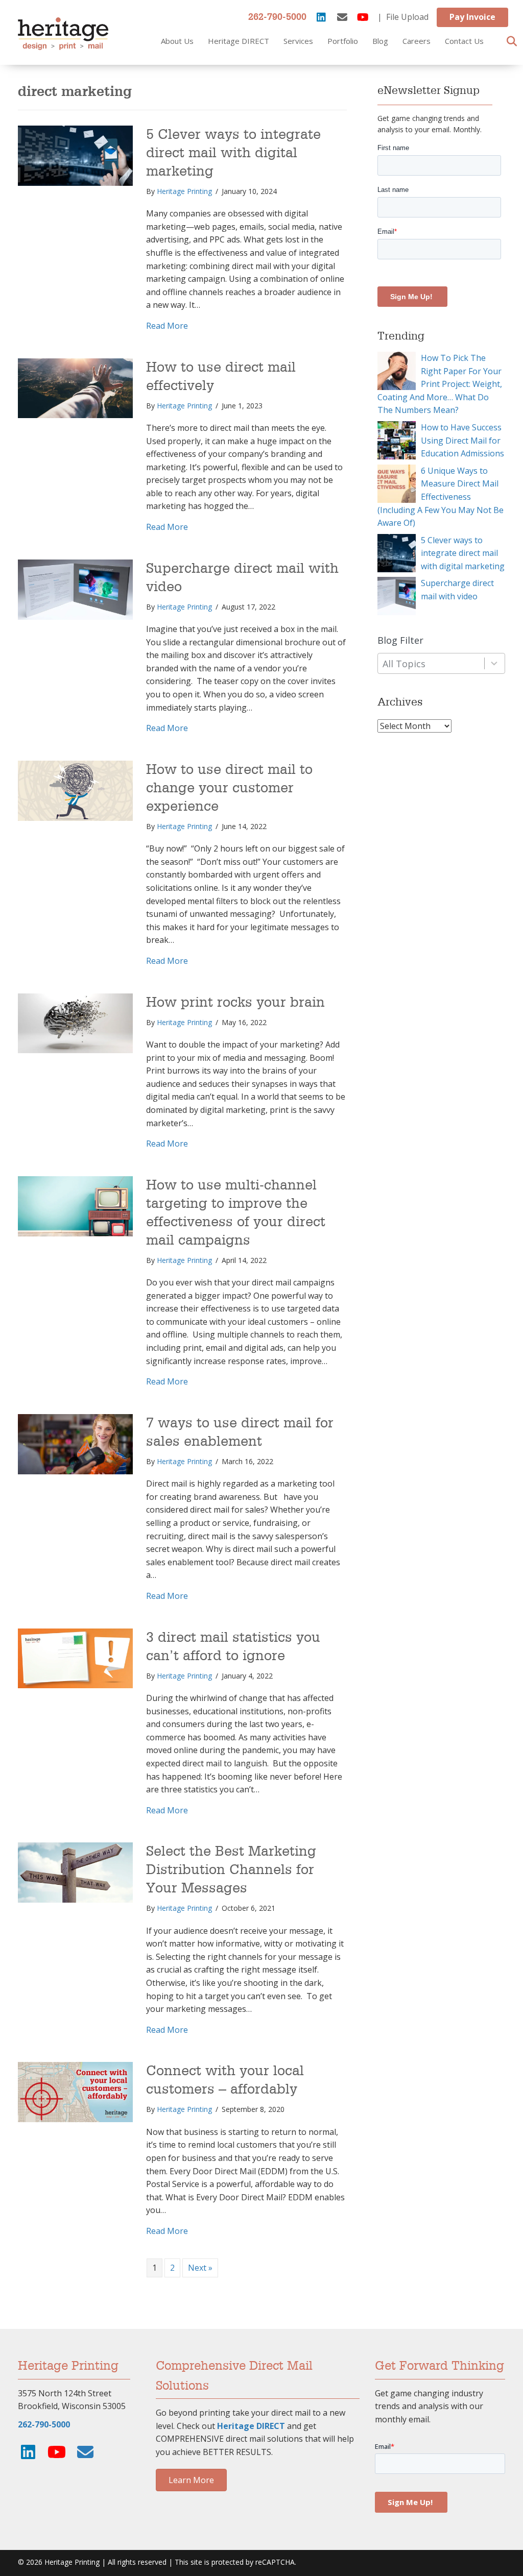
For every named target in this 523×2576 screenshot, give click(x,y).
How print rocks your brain (235, 1003)
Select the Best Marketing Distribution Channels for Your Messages (231, 1870)
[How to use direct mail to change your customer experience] (75, 790)
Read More (167, 325)
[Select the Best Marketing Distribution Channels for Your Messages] (75, 1872)
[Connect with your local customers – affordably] (75, 2092)
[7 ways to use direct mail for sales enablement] (75, 1443)
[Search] (509, 41)
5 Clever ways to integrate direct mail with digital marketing (233, 153)
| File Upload (403, 17)
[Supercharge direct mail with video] (75, 589)
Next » (200, 2268)
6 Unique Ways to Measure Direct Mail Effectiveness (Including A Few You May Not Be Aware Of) (441, 497)
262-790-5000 (277, 17)
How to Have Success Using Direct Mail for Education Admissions (462, 440)
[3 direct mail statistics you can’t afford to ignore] (75, 1658)
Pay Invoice (472, 17)
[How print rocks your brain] (75, 1023)
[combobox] (441, 663)
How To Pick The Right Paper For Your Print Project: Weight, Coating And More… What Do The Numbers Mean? (440, 384)
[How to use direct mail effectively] (75, 387)
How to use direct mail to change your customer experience (229, 788)
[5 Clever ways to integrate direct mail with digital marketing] (75, 155)
